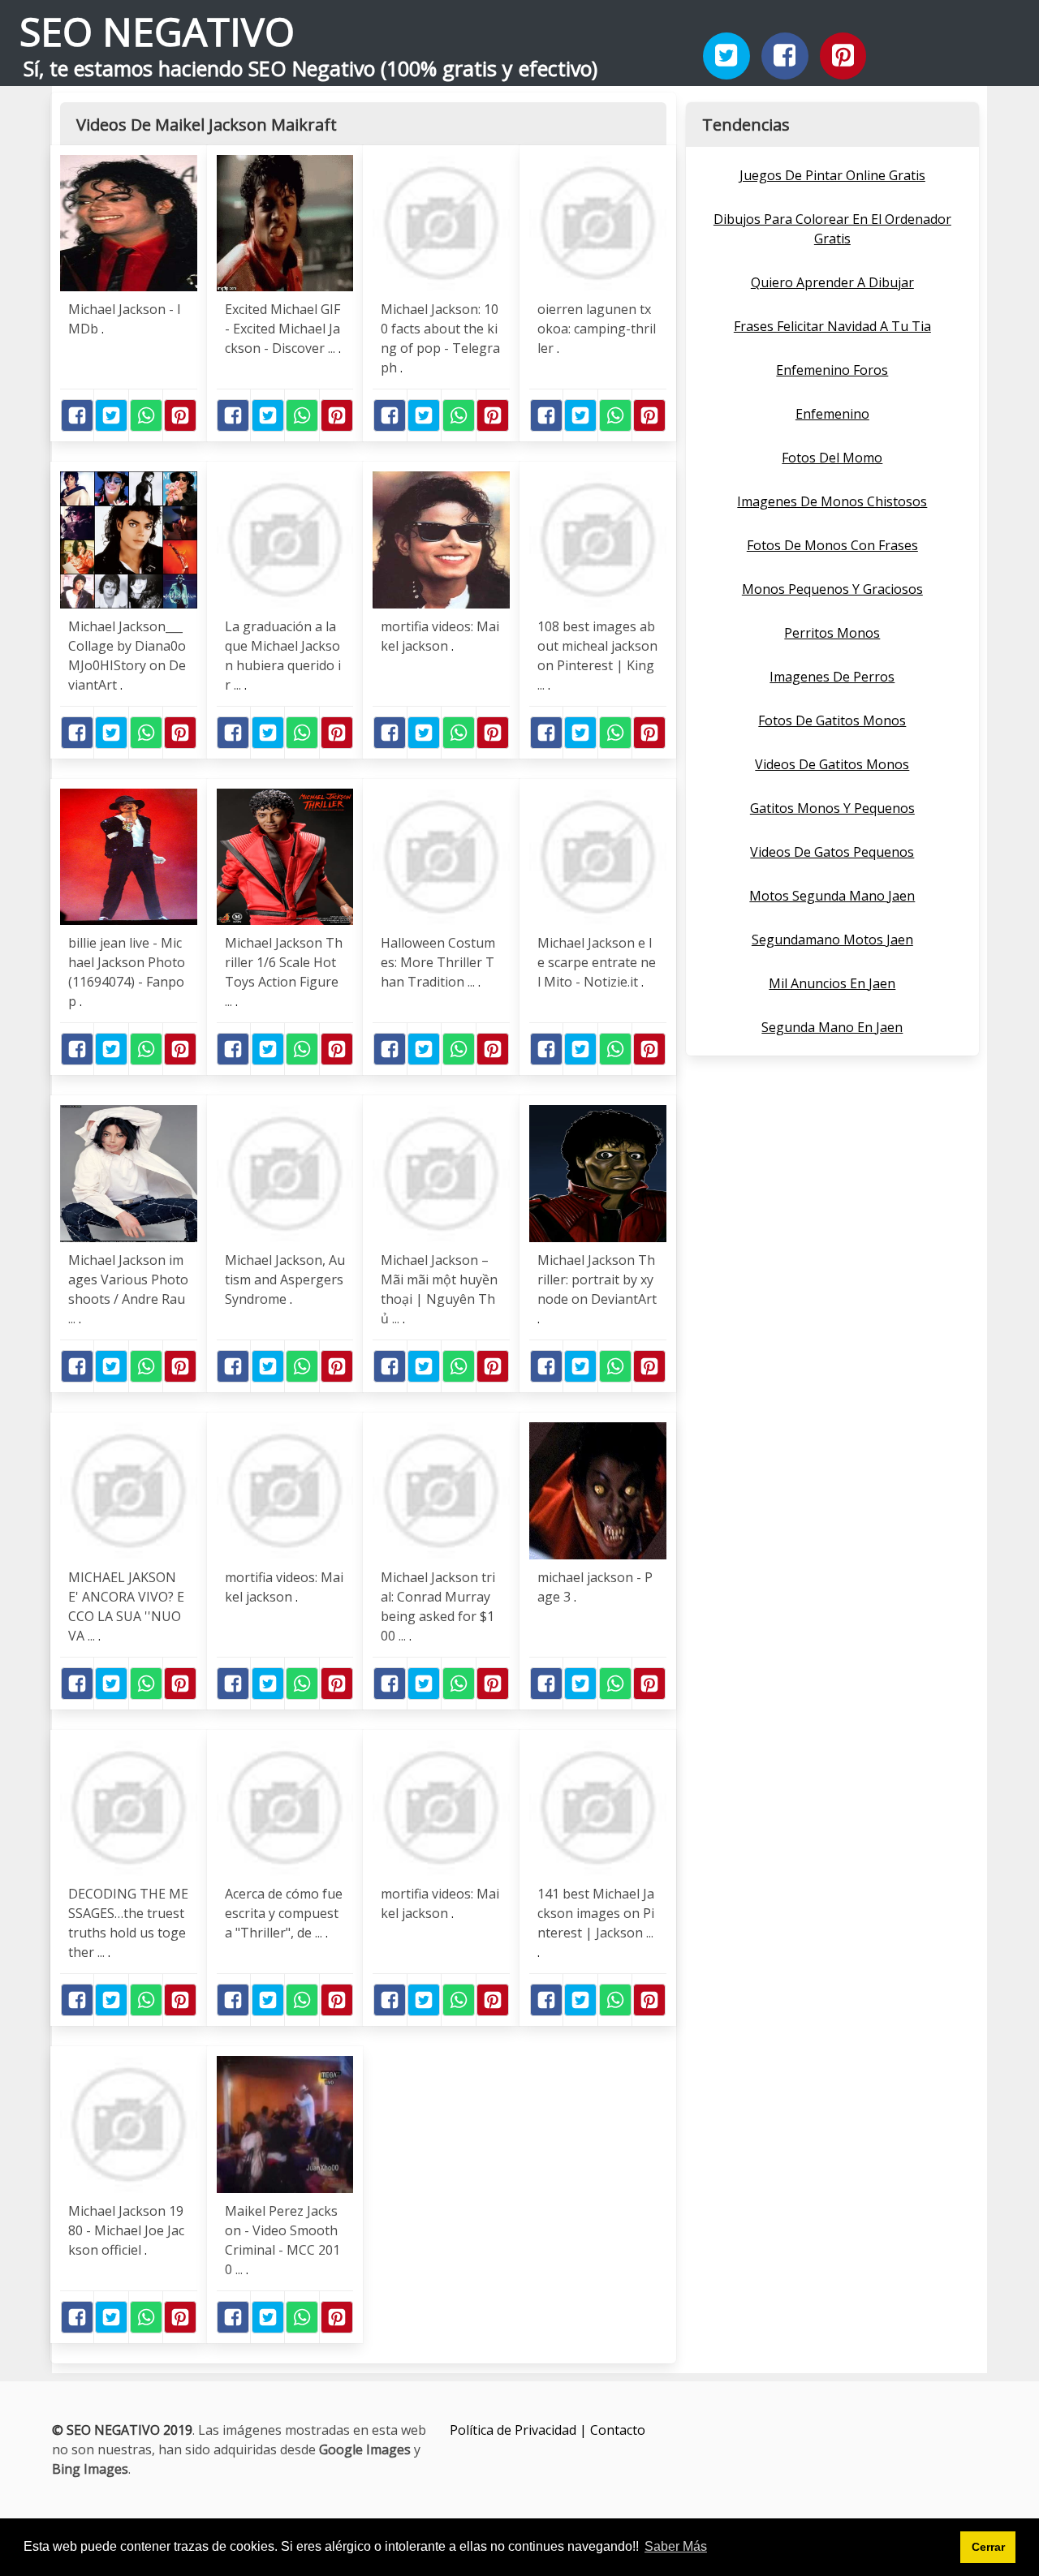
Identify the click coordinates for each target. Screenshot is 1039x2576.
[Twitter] (726, 56)
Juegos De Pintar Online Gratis (832, 175)
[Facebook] (785, 56)
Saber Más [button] (676, 2546)
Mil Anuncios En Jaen (832, 983)
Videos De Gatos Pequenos (832, 852)
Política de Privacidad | (520, 2430)
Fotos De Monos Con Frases (832, 545)
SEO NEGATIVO (157, 31)
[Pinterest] (843, 56)
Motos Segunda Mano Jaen (832, 896)
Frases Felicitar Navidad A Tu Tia (832, 326)
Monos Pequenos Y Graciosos (832, 589)
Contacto (618, 2430)
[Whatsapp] (146, 415)
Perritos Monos (832, 633)
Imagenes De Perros (832, 677)
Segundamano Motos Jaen (832, 940)
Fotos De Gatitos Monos (832, 720)
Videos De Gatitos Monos (832, 764)
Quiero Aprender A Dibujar (832, 282)
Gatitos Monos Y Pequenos (832, 808)
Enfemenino (832, 414)
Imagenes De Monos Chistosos (832, 501)
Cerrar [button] (988, 2547)
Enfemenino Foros (832, 370)
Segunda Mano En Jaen (832, 1027)
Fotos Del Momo (832, 458)
